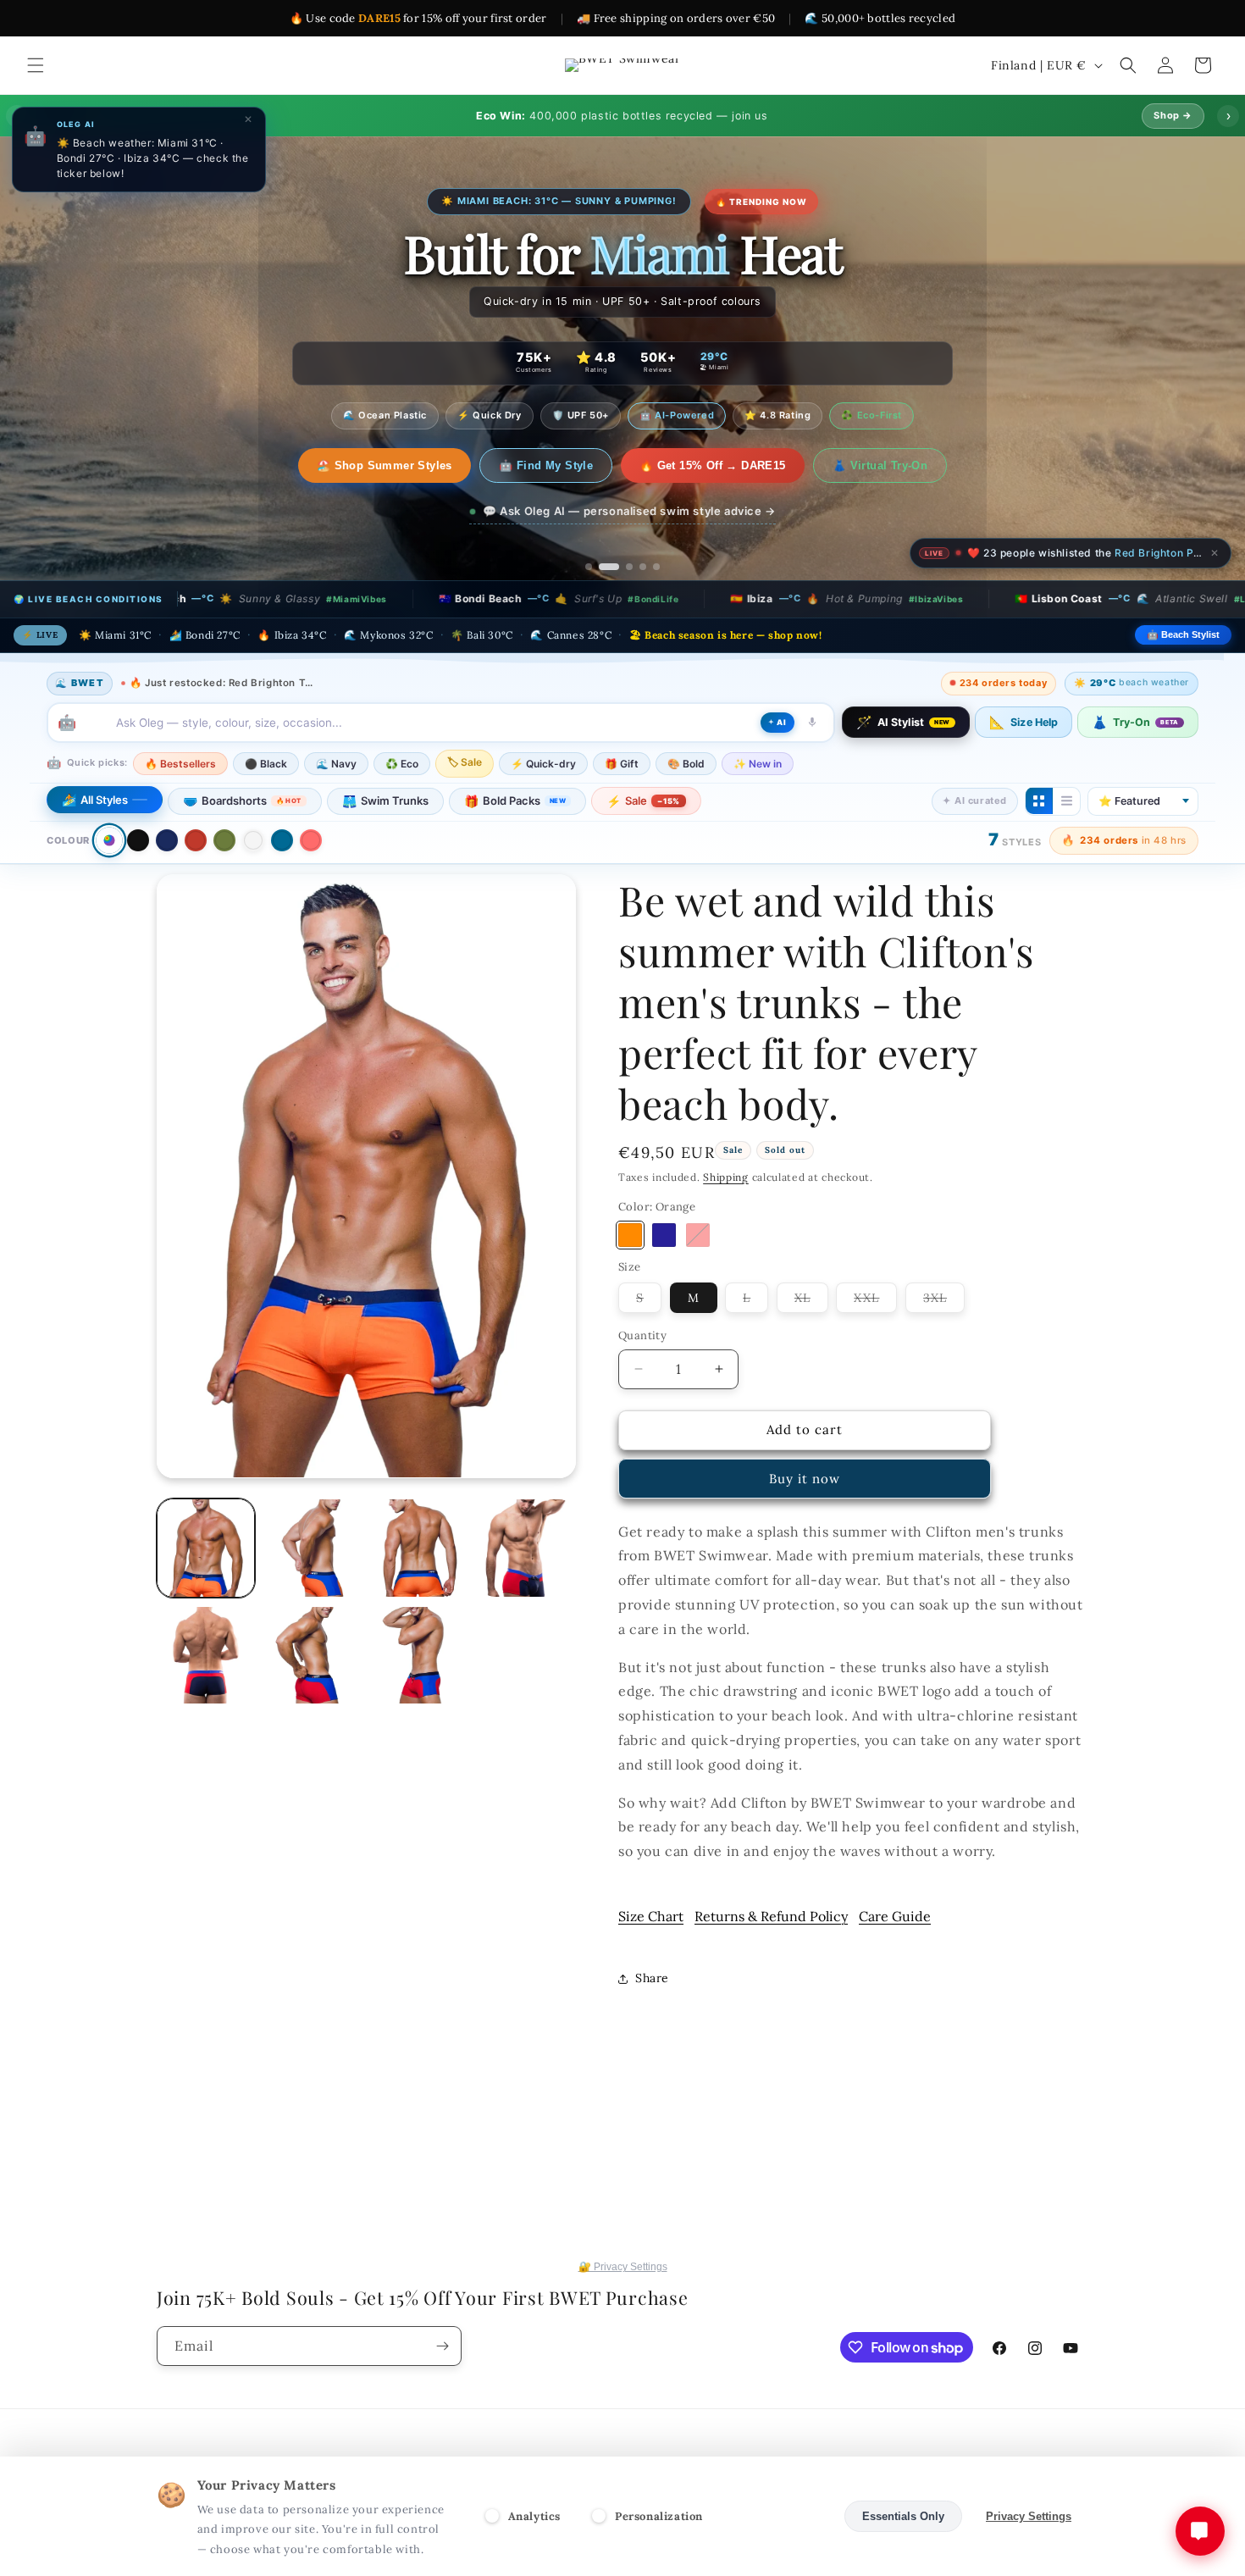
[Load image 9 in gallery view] (420, 1655)
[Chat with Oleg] (1200, 2531)
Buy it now (805, 1479)
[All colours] (109, 840)
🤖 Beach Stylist (1183, 634)
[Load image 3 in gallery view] (313, 1548)
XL (811, 1301)
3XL (944, 1301)
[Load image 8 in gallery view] (313, 1655)
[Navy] (167, 840)
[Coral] (311, 840)
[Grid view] (1039, 800)
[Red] (196, 840)
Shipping (726, 1177)
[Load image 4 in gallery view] (420, 1548)
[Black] (138, 840)
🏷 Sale (465, 761)
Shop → (1173, 115)
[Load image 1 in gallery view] (206, 1548)
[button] (36, 65)
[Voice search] (812, 722)
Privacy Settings (1029, 2516)
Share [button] (652, 1978)
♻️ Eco (402, 763)
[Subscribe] (442, 2346)
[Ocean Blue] (282, 840)
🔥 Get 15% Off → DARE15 (696, 465)
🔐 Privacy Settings (623, 2267)
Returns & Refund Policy (771, 1916)
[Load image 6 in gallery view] (206, 1655)
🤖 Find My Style (529, 465)
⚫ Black (266, 763)
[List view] (1066, 800)
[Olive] (224, 840)
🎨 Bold (686, 763)
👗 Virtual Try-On (862, 465)
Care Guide (895, 1916)
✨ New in (758, 763)
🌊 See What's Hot (384, 465)
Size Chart (651, 1916)
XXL (875, 1301)
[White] (253, 840)
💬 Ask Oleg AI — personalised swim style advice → (629, 511)
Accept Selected (779, 2516)
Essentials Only (903, 2516)
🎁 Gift (622, 763)
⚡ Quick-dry (543, 763)
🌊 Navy (336, 763)
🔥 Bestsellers (180, 763)
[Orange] (630, 1235)
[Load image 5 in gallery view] (527, 1548)
